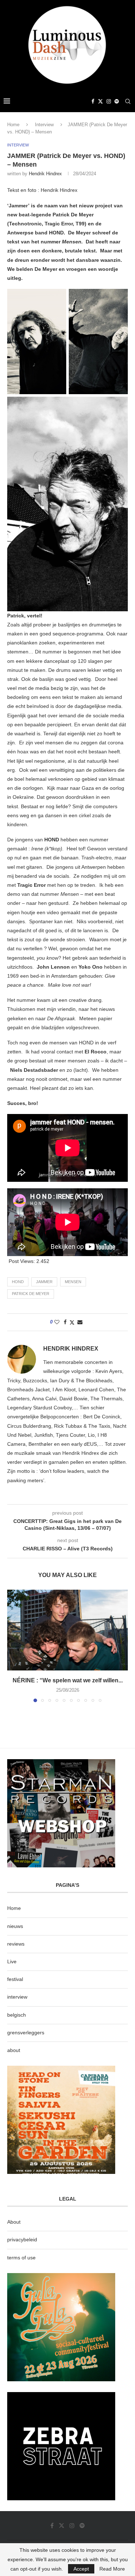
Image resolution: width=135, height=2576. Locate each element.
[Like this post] (57, 1322)
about (14, 2050)
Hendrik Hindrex (45, 174)
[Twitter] (100, 101)
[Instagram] (109, 101)
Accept (81, 2569)
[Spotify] (117, 101)
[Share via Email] (80, 1322)
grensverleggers (26, 2033)
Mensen (73, 1282)
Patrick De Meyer (31, 1294)
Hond (18, 1282)
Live (12, 1961)
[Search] (128, 101)
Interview (44, 125)
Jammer (44, 1282)
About (14, 2222)
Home (13, 125)
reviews (16, 1944)
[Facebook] (93, 101)
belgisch (17, 2015)
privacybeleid (22, 2240)
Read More (112, 2569)
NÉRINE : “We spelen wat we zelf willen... (68, 1680)
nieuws (15, 1926)
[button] (13, 1646)
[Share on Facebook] (65, 1322)
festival (15, 1979)
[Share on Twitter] (72, 1322)
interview (17, 1997)
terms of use (21, 2258)
